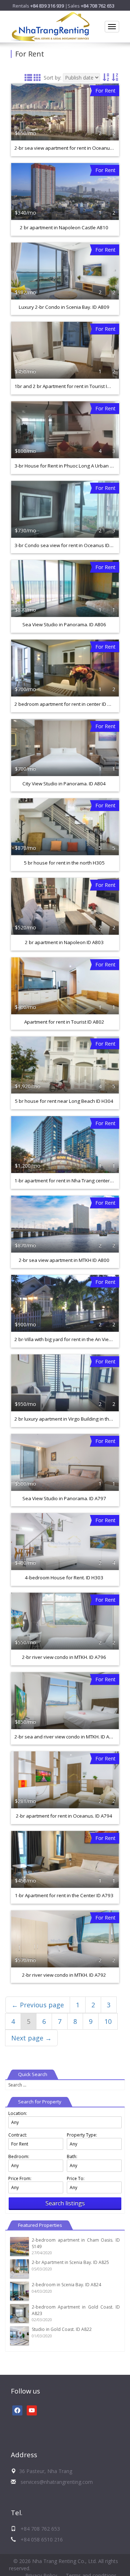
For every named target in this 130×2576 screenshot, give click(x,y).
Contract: (18, 2135)
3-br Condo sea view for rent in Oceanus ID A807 (68, 545)
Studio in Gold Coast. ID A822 (62, 2329)
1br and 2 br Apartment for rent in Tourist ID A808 (69, 386)
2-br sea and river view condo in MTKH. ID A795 (66, 1737)
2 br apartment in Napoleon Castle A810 (64, 227)
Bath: (72, 2157)
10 (108, 2021)
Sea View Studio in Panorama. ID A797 (64, 1498)
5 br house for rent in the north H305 (64, 863)
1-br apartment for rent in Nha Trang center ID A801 (71, 1181)
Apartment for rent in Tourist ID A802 (64, 1022)
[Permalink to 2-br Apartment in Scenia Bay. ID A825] (19, 2268)
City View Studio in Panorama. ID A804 (64, 784)
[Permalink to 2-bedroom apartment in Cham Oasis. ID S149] (19, 2246)
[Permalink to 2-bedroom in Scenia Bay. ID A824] (19, 2291)
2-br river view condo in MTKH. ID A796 (64, 1657)
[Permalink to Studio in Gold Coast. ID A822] (19, 2335)
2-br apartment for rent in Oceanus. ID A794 (64, 1816)
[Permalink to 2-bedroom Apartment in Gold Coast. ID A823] (19, 2313)
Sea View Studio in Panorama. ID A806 (64, 624)
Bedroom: (19, 2157)
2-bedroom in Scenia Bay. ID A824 (66, 2285)
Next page (31, 2038)
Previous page (38, 2005)
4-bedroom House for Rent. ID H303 (64, 1578)
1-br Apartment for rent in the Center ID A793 (64, 1895)
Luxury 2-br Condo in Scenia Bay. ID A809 (64, 307)
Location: (18, 2113)
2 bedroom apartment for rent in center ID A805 (67, 704)
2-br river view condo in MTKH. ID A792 (64, 1975)
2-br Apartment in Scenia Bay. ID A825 (70, 2262)
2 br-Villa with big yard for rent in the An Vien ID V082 (72, 1339)
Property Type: (82, 2135)
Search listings (65, 2203)
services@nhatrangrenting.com (57, 2482)
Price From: (20, 2178)
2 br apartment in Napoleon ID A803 (64, 942)
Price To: (76, 2178)
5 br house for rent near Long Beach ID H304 (64, 1101)
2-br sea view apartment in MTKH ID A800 (64, 1260)
